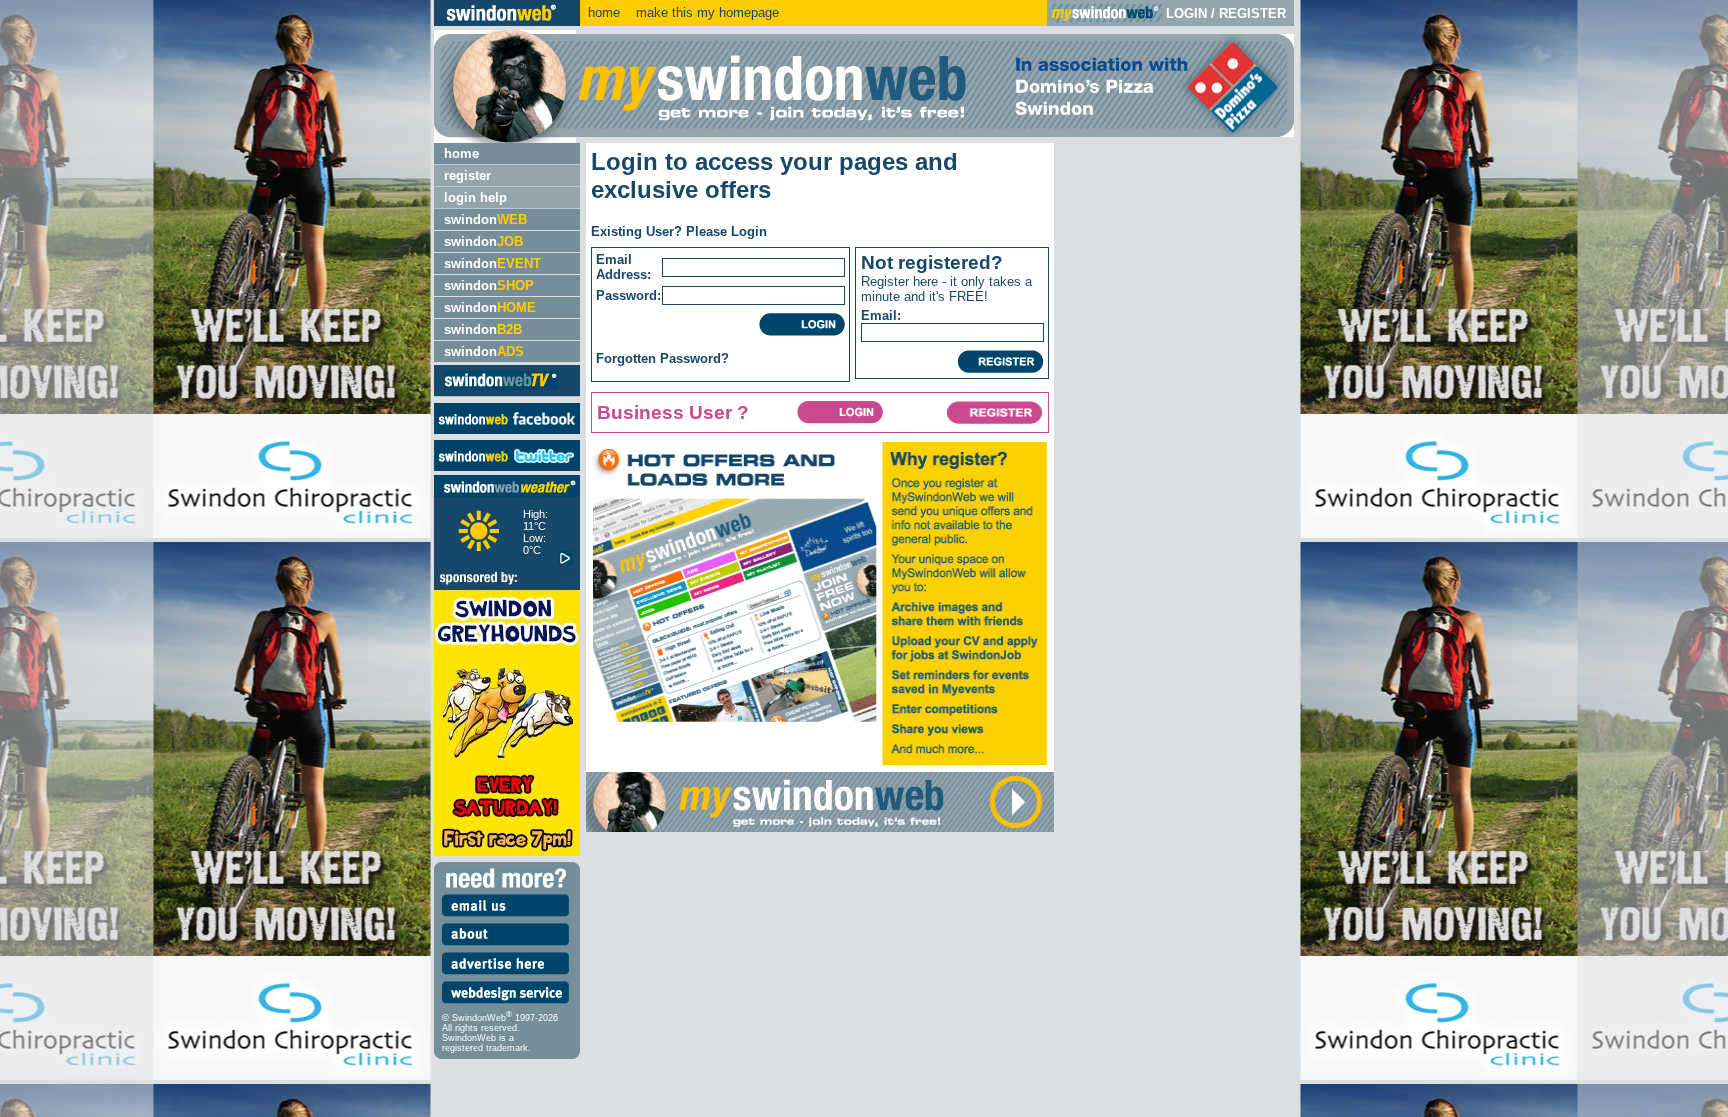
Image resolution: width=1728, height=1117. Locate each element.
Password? (694, 358)
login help (475, 197)
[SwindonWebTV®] (501, 388)
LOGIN (1186, 13)
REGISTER (1252, 13)
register (467, 175)
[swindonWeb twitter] (507, 466)
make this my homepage (705, 12)
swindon (485, 219)
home (604, 12)
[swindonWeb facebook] (507, 429)
